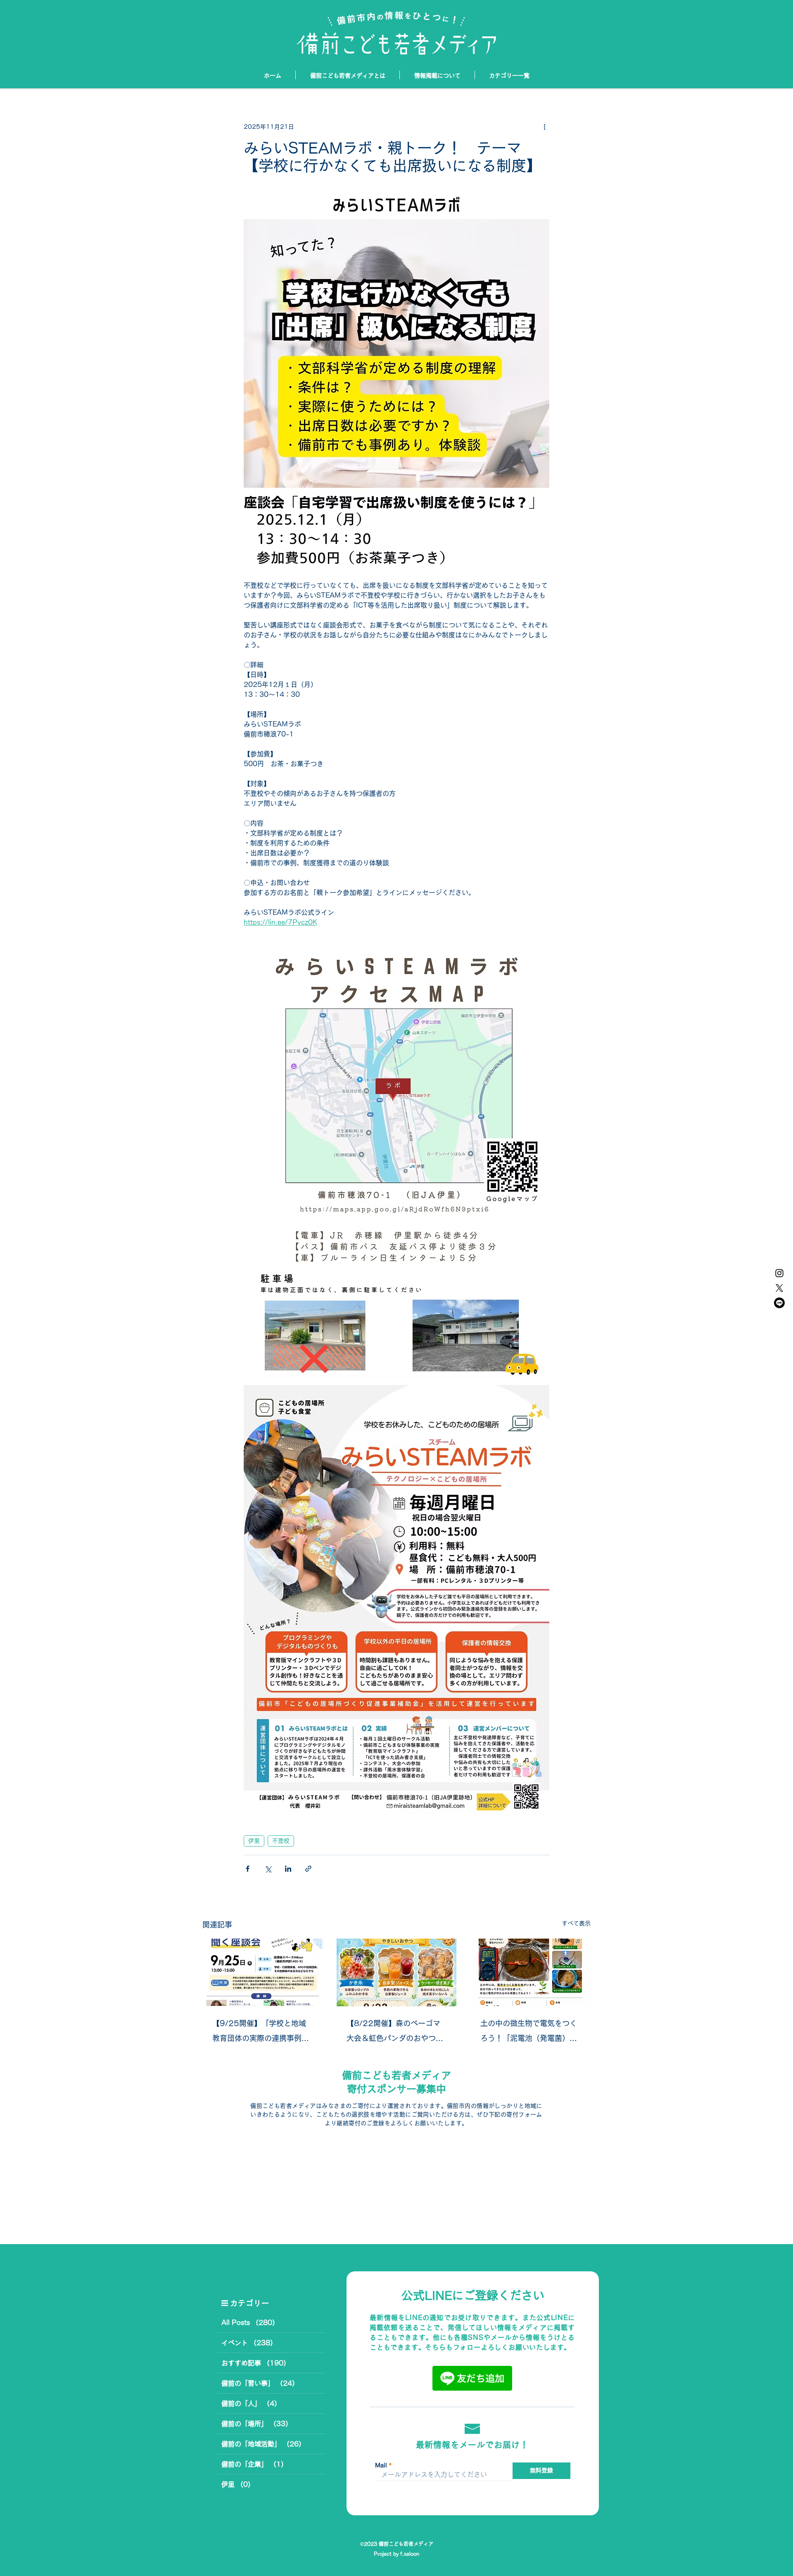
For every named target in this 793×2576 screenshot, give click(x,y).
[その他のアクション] (544, 127)
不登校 (281, 1841)
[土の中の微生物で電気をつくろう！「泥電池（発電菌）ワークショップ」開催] (531, 1972)
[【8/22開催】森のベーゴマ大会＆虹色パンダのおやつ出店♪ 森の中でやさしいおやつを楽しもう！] (397, 1972)
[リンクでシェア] (308, 1869)
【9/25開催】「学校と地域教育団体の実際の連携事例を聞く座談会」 (261, 2033)
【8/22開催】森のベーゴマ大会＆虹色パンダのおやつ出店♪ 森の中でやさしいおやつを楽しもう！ (395, 2033)
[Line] (779, 1303)
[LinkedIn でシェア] (288, 1869)
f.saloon (410, 2554)
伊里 (254, 1841)
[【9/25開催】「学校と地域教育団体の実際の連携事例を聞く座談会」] (262, 1972)
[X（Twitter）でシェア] (268, 1869)
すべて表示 (576, 1923)
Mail (381, 2465)
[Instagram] (779, 1273)
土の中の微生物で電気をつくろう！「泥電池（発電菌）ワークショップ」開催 (529, 2033)
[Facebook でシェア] (248, 1869)
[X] (779, 1288)
